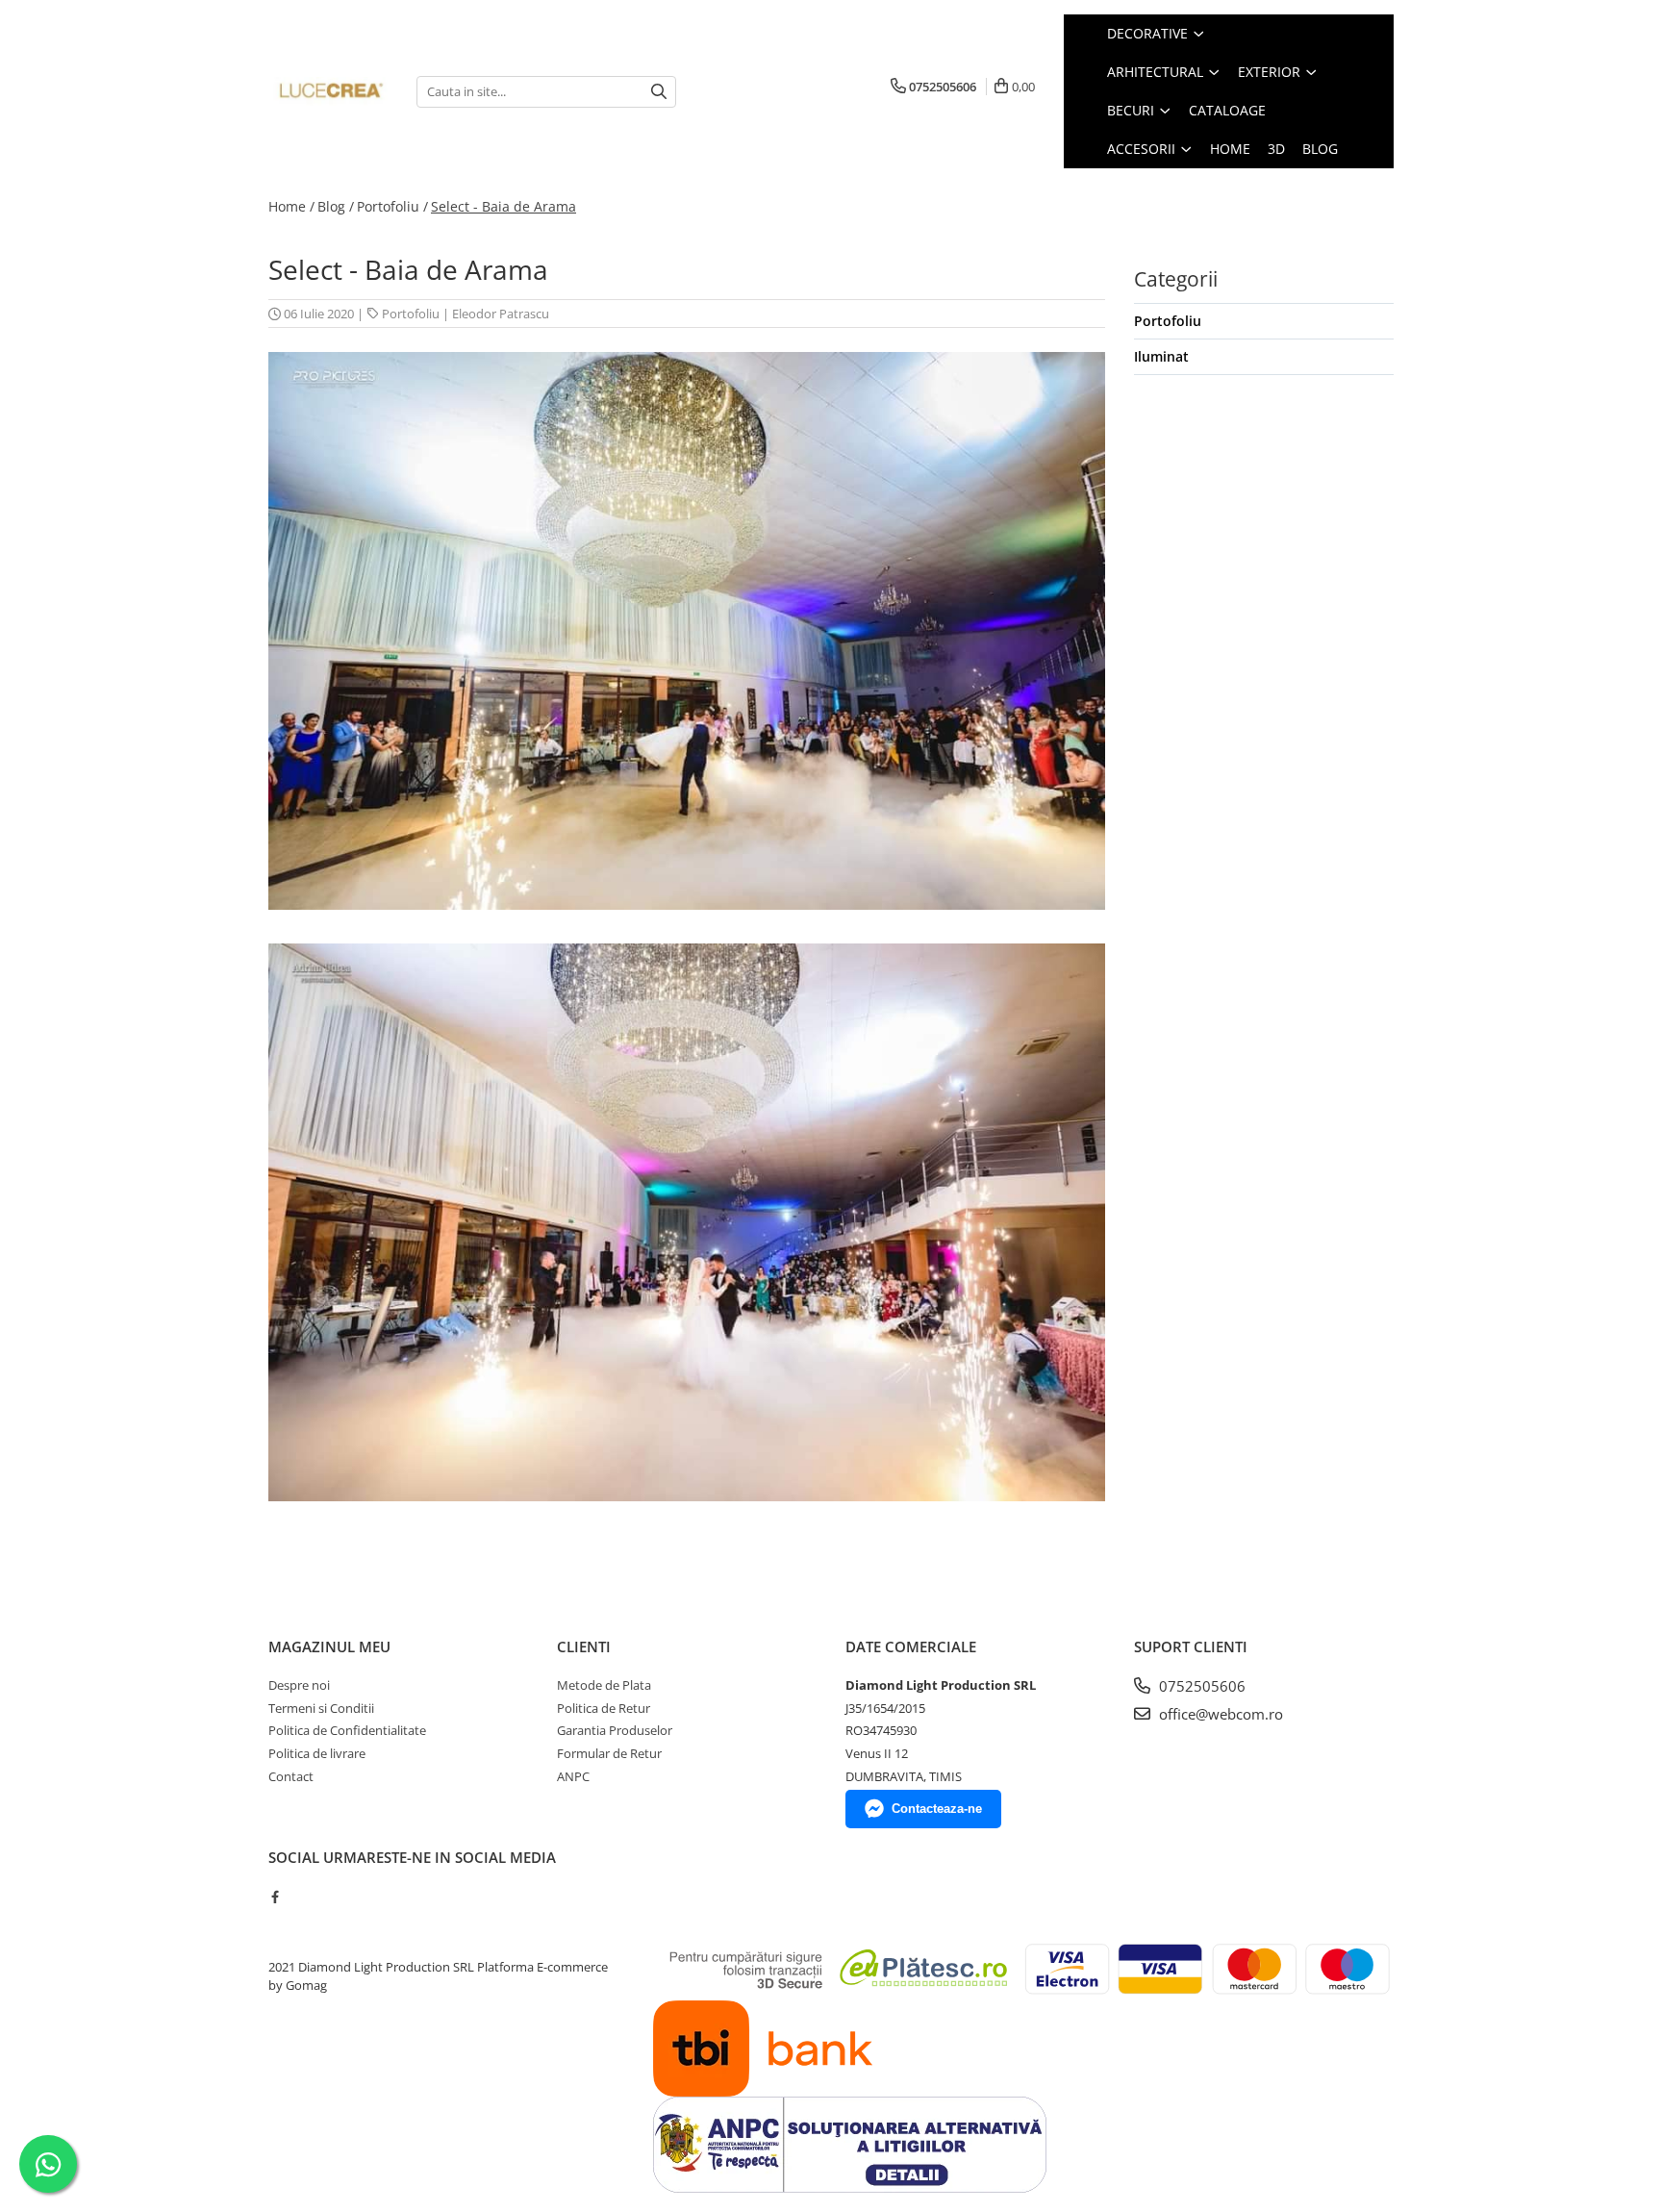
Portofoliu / (392, 206)
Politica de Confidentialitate (347, 1730)
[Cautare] (659, 92)
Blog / (336, 206)
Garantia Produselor (615, 1730)
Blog (1320, 149)
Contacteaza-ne (937, 1809)
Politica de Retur (604, 1708)
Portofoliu (411, 314)
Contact (291, 1776)
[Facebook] (275, 1897)
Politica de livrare (317, 1753)
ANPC (573, 1776)
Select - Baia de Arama (504, 206)
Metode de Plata (604, 1685)
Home (1230, 149)
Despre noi (299, 1685)
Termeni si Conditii (321, 1708)
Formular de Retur (609, 1753)
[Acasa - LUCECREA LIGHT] (328, 91)
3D (1276, 149)
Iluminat (1161, 356)
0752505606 (1200, 1686)
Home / (291, 206)
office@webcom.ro (1219, 1714)
